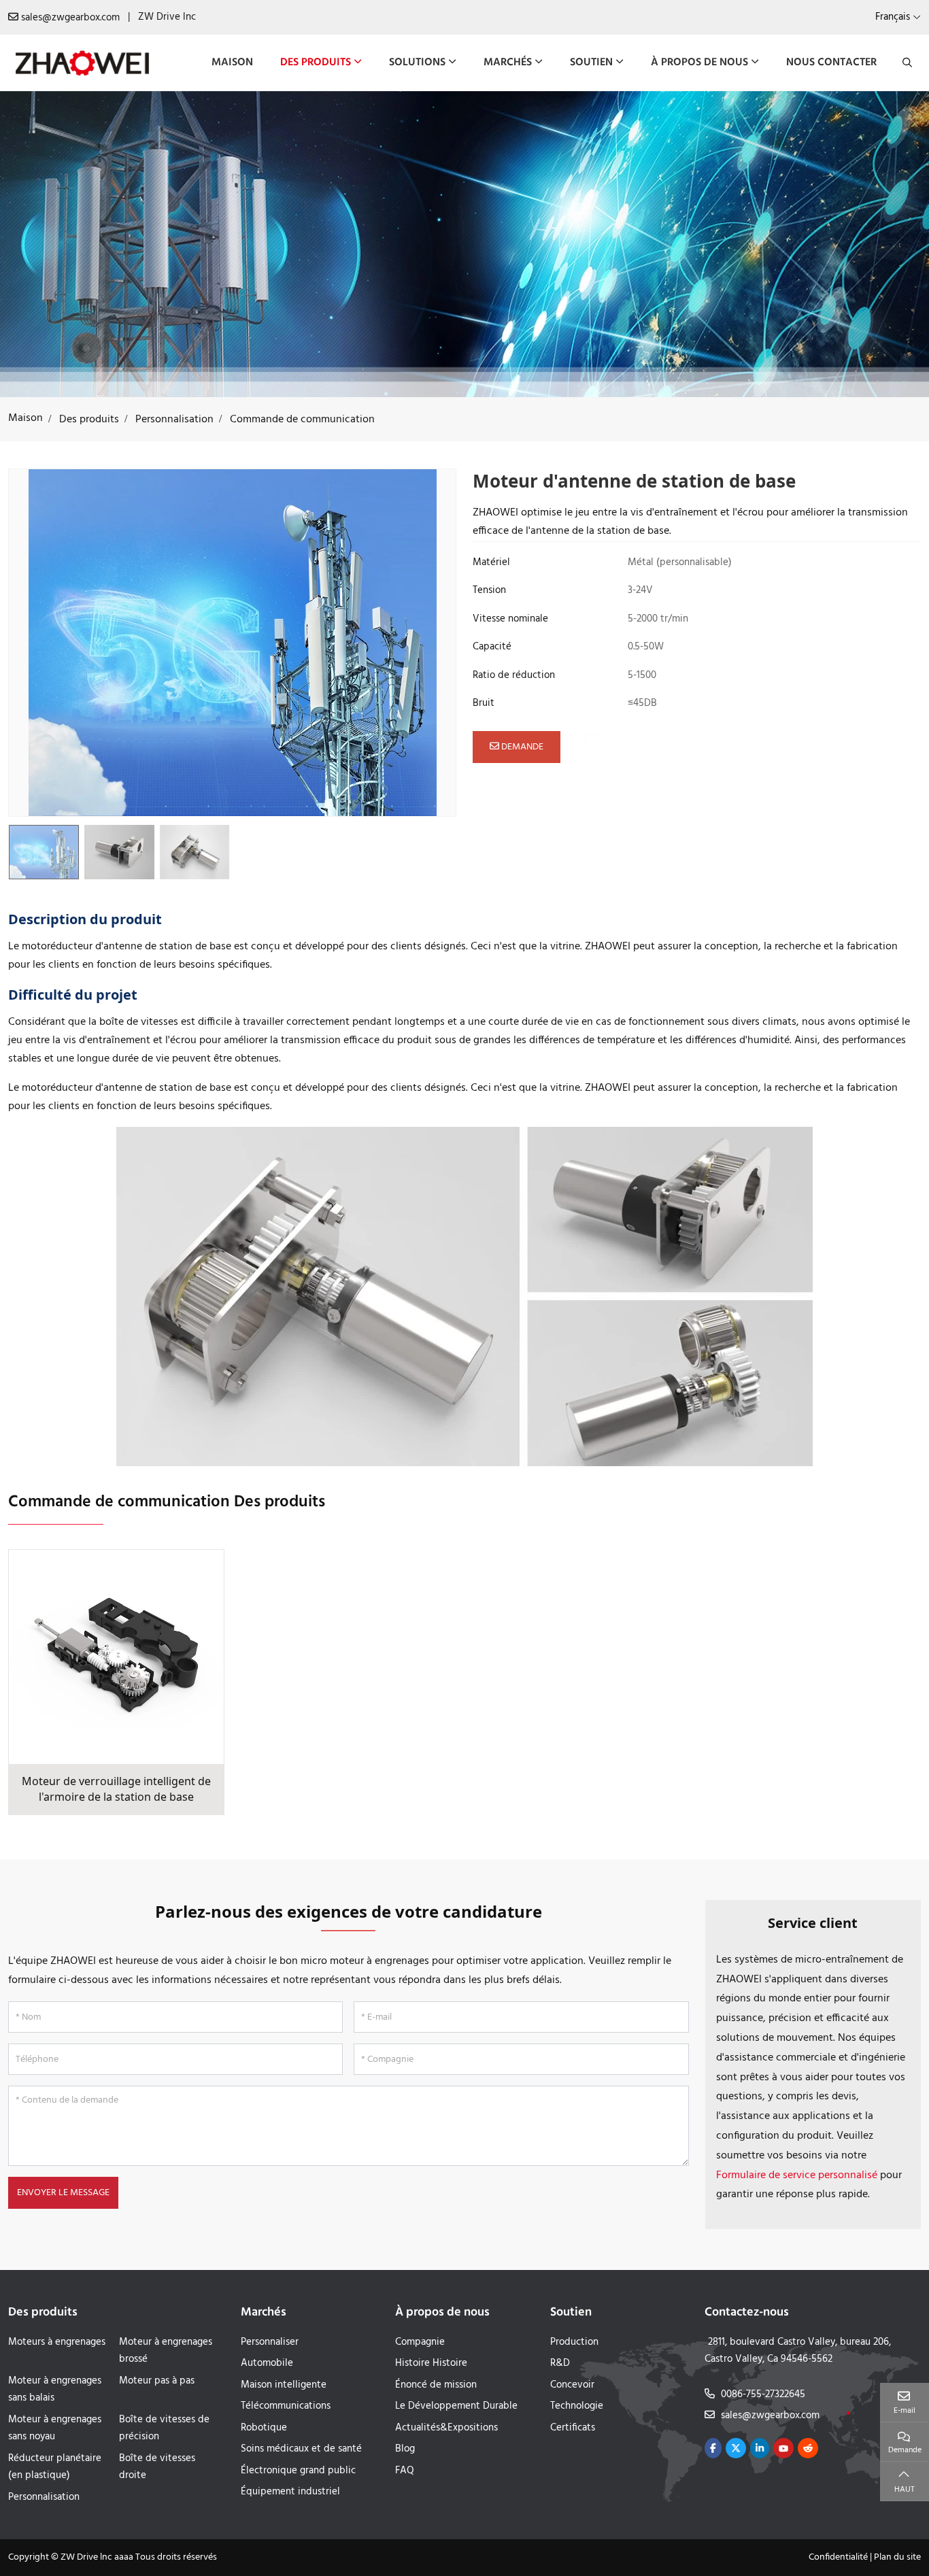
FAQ (405, 2471)
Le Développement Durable (456, 2406)
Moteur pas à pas (157, 2381)
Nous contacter (831, 63)
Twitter (736, 2448)
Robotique (264, 2428)
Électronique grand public (298, 2471)
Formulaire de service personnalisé (797, 2175)
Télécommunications (286, 2406)
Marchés (508, 63)
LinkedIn (760, 2448)
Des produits (316, 63)
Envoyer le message (63, 2193)
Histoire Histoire (431, 2363)
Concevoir (572, 2385)
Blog (405, 2449)
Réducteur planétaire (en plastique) (55, 2467)
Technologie (577, 2406)
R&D (560, 2363)
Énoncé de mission (436, 2385)
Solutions (417, 63)
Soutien (591, 63)
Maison (232, 63)
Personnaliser (270, 2342)
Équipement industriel (290, 2492)
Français (893, 17)
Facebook (713, 2448)
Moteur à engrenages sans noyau (55, 2428)
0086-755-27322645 (763, 2394)
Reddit (808, 2448)
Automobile (267, 2363)
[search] (906, 63)
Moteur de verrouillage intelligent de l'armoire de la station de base (116, 1789)
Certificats (573, 2428)
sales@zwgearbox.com (70, 18)
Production (574, 2342)
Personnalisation (44, 2497)
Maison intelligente (284, 2385)
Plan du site (897, 2557)
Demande (521, 747)
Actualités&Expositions (446, 2428)
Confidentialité (838, 2557)
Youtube (783, 2448)
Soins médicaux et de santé (301, 2449)
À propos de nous (699, 63)
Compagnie (420, 2342)
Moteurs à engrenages (57, 2342)
